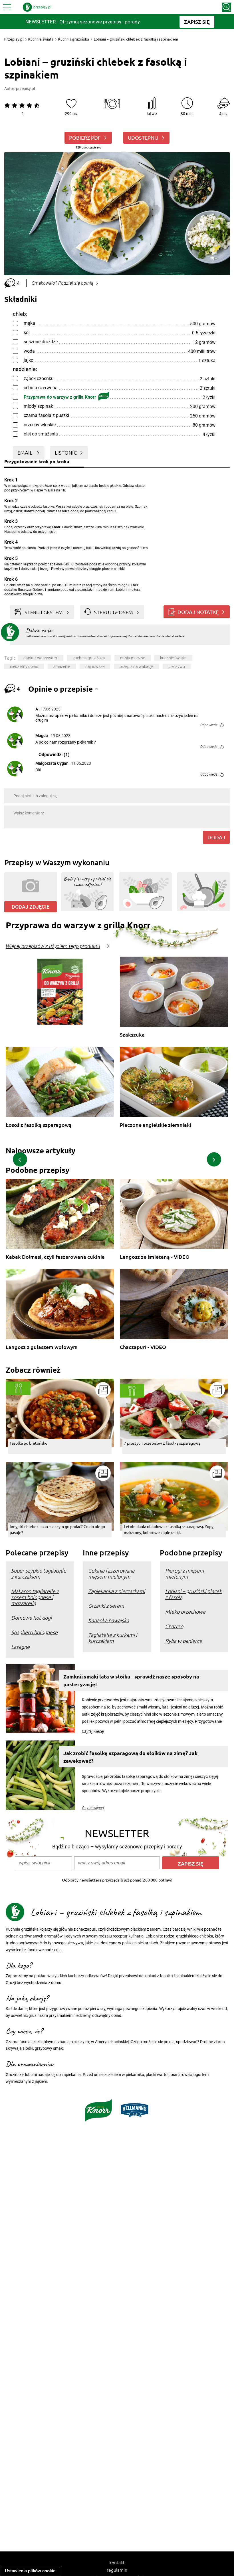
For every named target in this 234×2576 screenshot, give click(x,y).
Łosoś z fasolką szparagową (39, 1125)
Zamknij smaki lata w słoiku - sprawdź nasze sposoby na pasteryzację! (131, 1680)
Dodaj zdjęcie (31, 907)
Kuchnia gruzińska (74, 39)
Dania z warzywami (41, 658)
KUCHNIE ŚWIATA (173, 658)
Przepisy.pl (14, 39)
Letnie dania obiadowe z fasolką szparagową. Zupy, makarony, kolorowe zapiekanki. (169, 1529)
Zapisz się (191, 1863)
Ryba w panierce (184, 1641)
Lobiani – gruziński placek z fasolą (193, 1594)
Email (25, 452)
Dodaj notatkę (198, 612)
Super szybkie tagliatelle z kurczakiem (39, 1573)
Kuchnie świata (41, 39)
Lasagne (20, 1647)
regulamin (117, 2570)
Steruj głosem (113, 612)
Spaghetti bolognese (34, 1632)
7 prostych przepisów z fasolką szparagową (162, 1443)
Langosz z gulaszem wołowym (42, 1347)
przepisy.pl (25, 89)
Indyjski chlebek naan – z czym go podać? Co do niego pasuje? (57, 1529)
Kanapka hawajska (109, 1620)
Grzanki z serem (106, 1606)
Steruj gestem (44, 612)
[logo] (37, 7)
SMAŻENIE (62, 666)
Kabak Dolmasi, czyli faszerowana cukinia (55, 1257)
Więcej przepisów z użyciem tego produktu (53, 946)
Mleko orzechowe (185, 1612)
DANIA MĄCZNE (133, 658)
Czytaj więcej (93, 1731)
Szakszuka (132, 1035)
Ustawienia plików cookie (30, 2571)
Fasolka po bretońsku (29, 1443)
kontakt (117, 2562)
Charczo (174, 1626)
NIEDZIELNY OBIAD (24, 666)
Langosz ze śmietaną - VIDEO (155, 1257)
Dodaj (216, 837)
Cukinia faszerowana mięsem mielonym (111, 1573)
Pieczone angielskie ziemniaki (156, 1125)
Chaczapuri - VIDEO (143, 1347)
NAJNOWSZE (95, 666)
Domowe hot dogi (31, 1618)
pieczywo (177, 666)
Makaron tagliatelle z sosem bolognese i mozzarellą (35, 1597)
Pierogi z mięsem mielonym (185, 1573)
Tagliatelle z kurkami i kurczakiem (113, 1638)
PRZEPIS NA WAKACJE (136, 666)
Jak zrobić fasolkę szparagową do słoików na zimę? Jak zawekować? (130, 1757)
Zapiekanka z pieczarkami (117, 1591)
